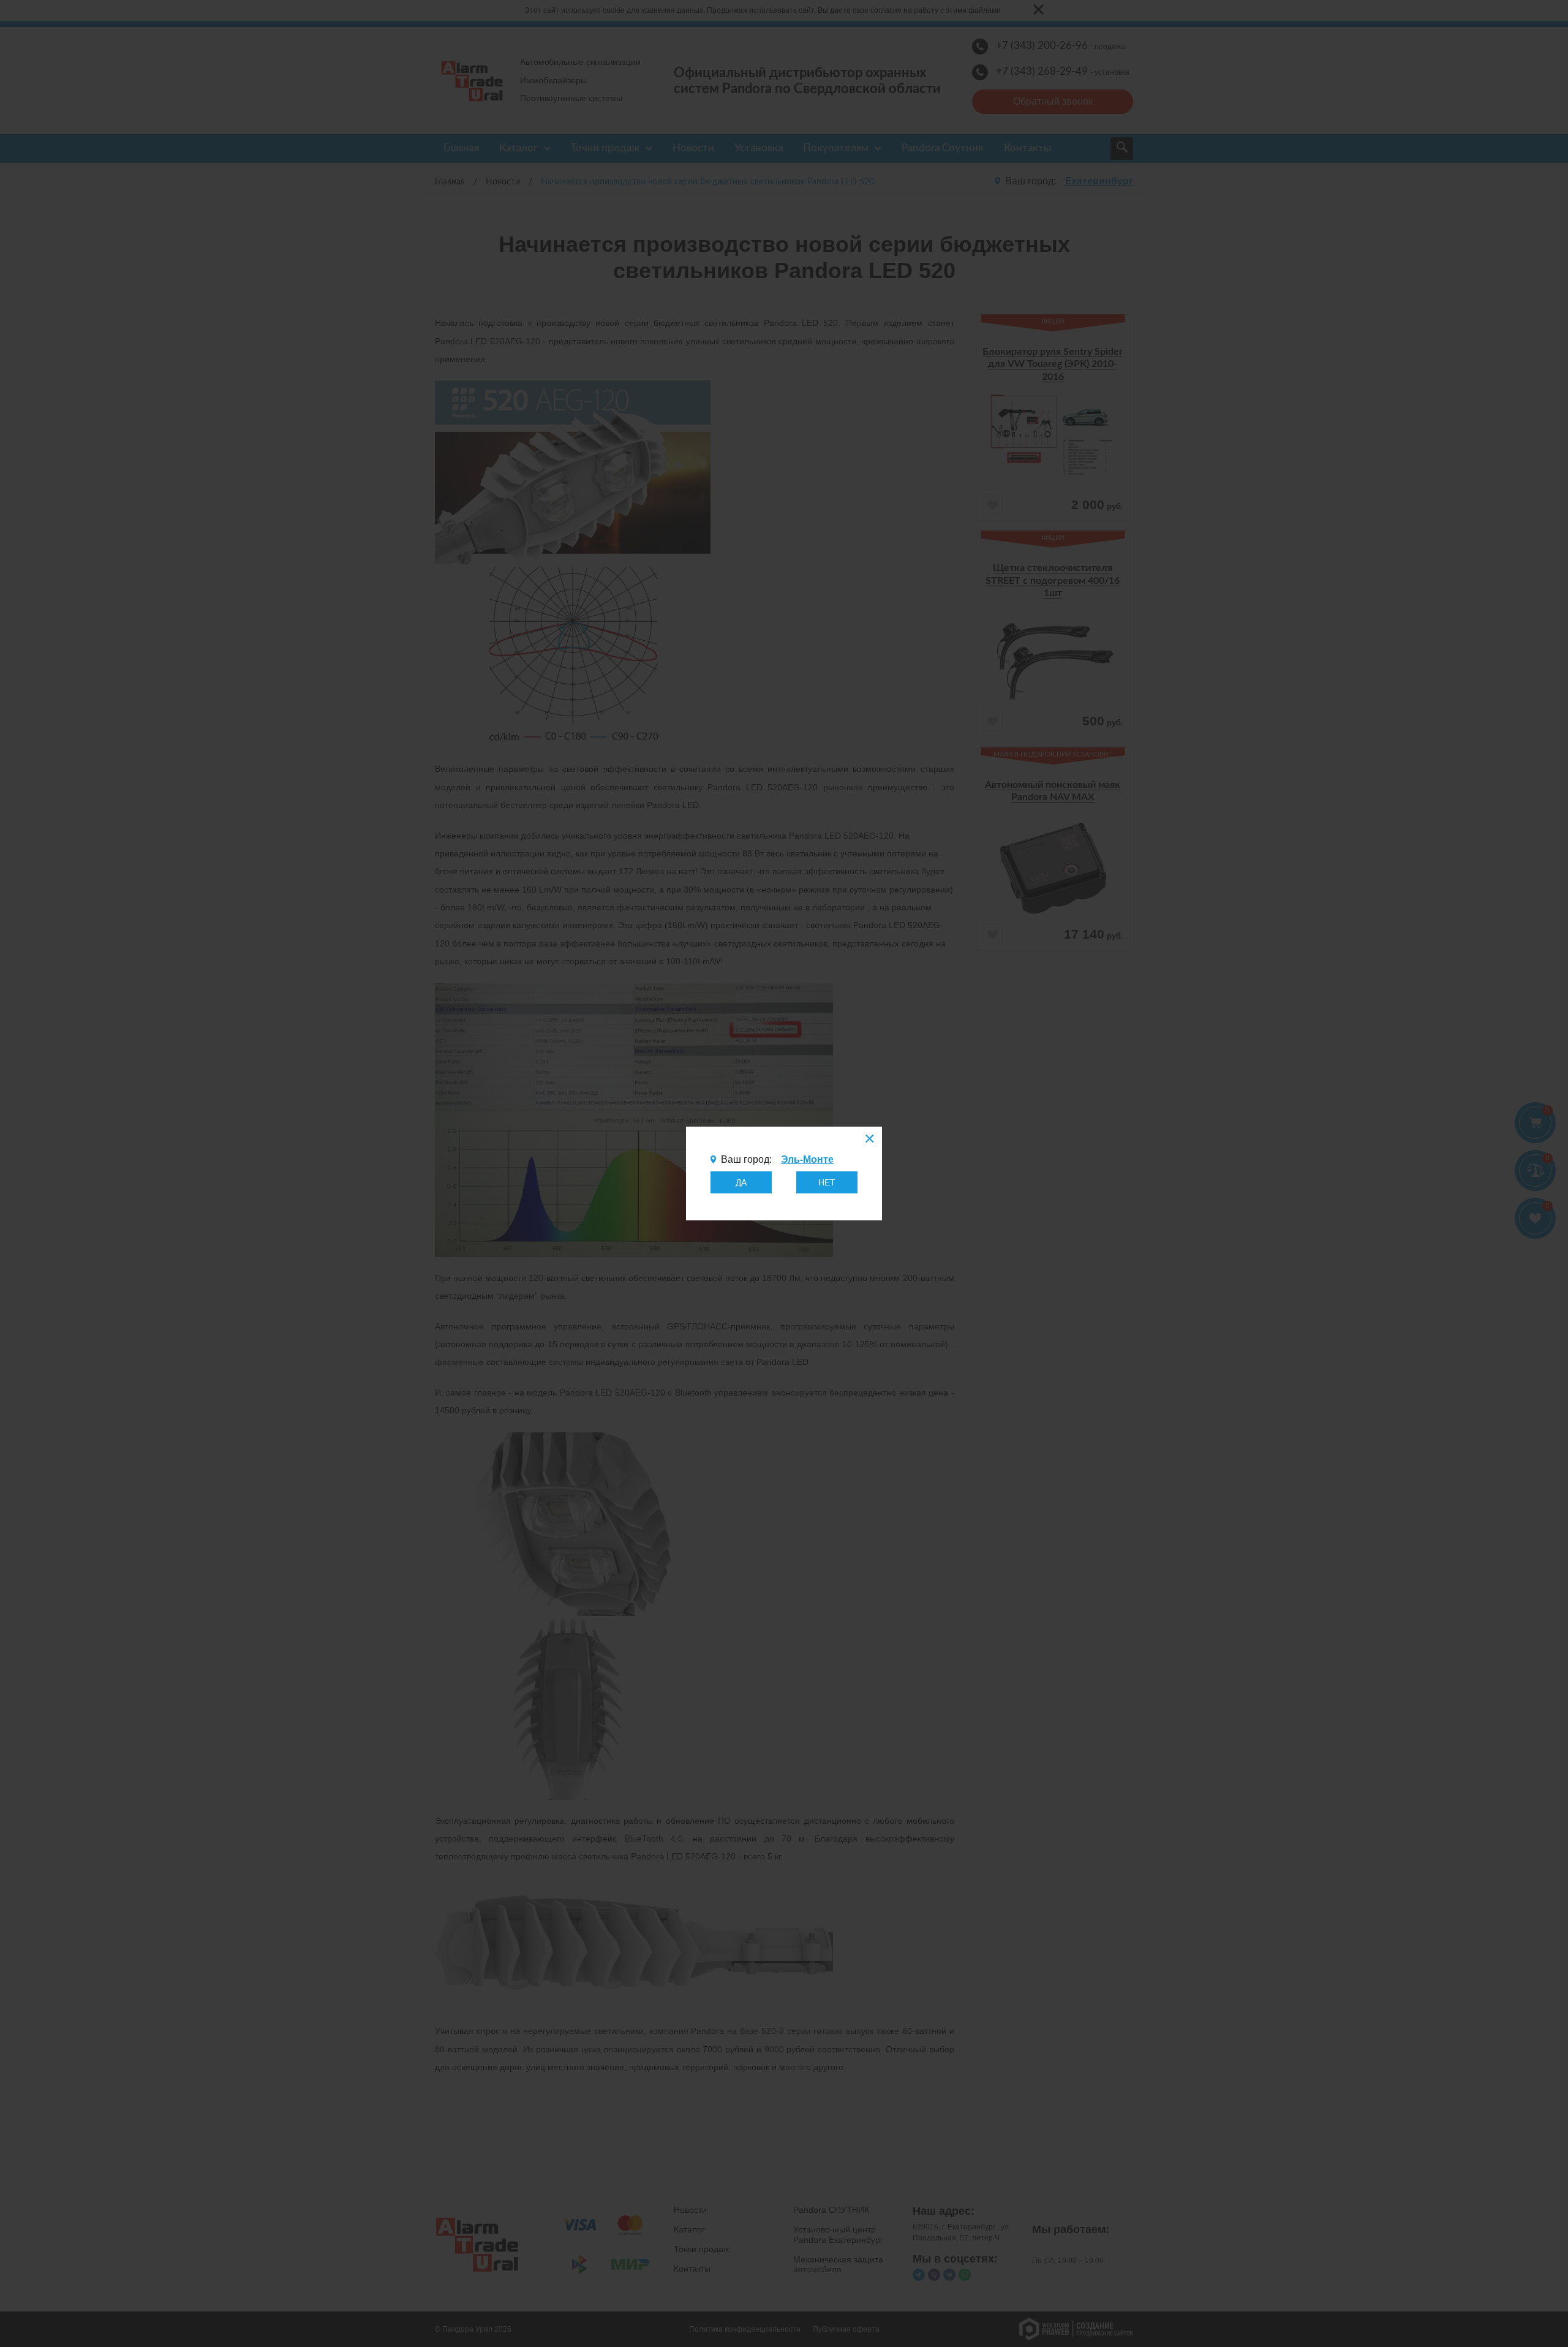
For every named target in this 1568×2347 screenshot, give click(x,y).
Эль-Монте (807, 1159)
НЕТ (827, 1182)
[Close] (869, 1140)
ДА (741, 1182)
